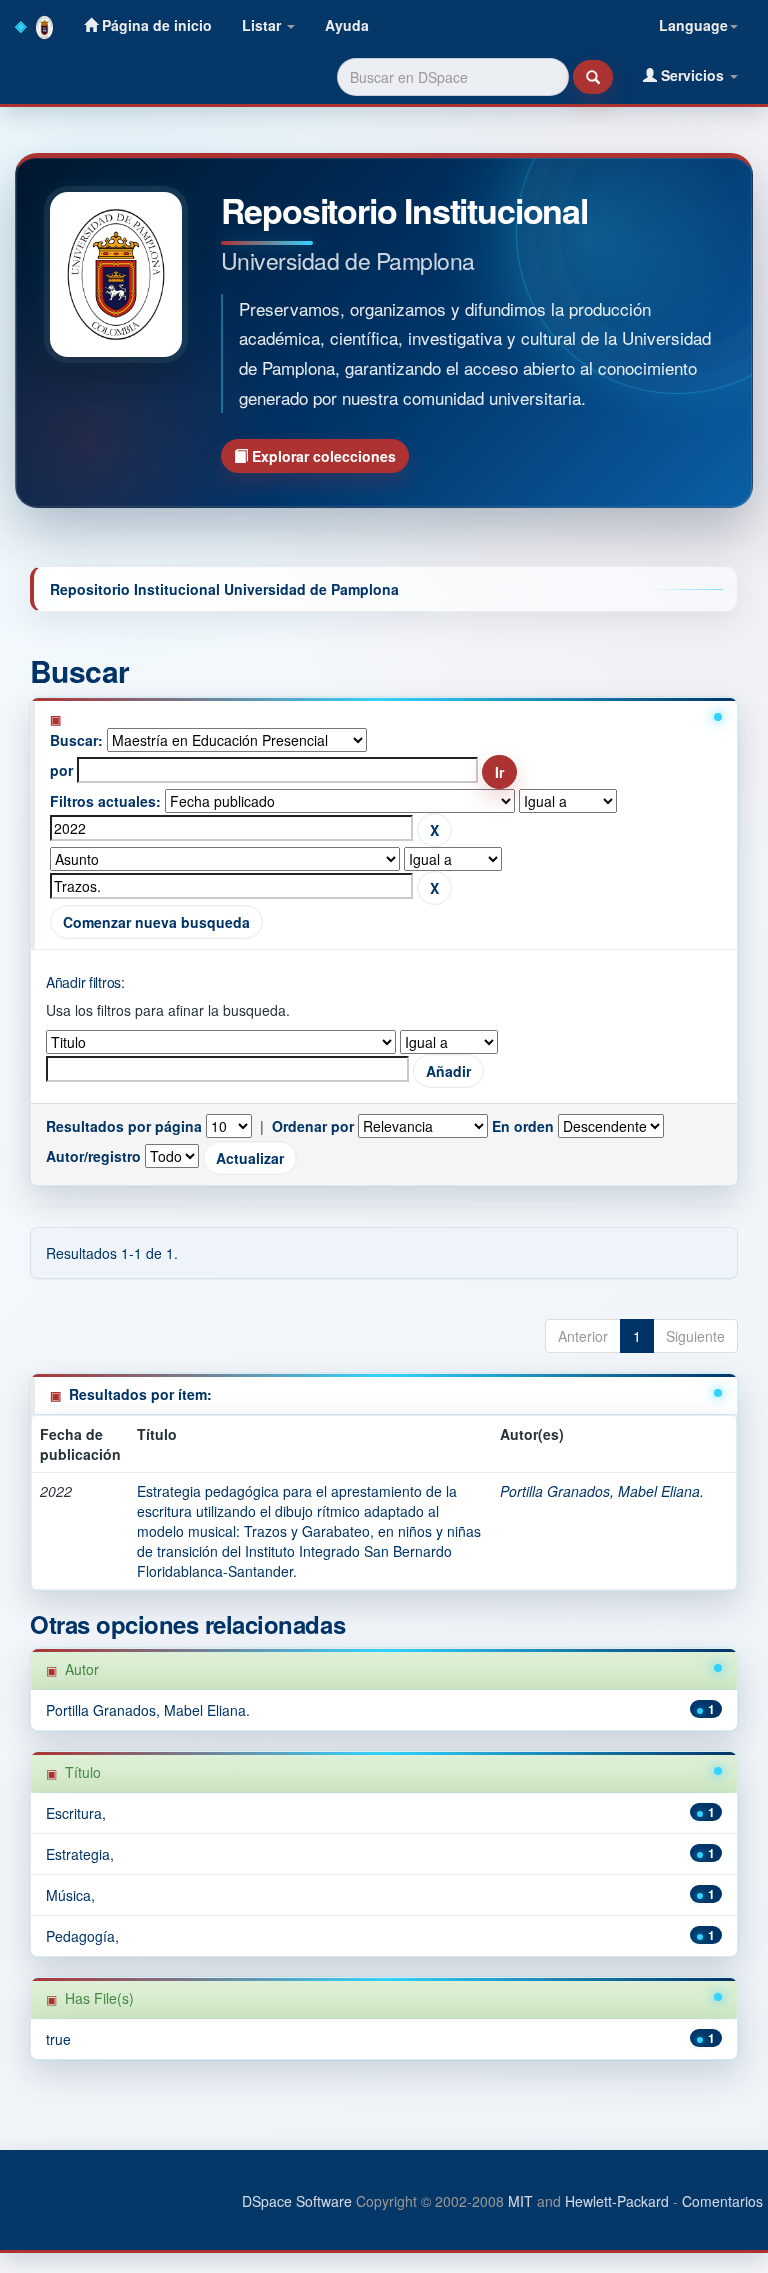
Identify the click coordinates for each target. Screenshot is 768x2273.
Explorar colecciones (322, 456)
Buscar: (76, 740)
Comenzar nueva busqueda (156, 922)
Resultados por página (124, 1126)
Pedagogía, (82, 1936)
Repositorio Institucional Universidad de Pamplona (224, 589)
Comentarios (722, 2201)
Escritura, (76, 1813)
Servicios (692, 75)
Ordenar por (313, 1126)
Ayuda (347, 25)
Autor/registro (93, 1156)
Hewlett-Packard (617, 2201)
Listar (263, 25)
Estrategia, (80, 1854)
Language (693, 25)
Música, (70, 1895)
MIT (520, 2201)
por (61, 770)
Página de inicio (155, 25)
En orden (523, 1126)
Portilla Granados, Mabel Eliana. (602, 1491)
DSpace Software (297, 2201)
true (58, 2039)
